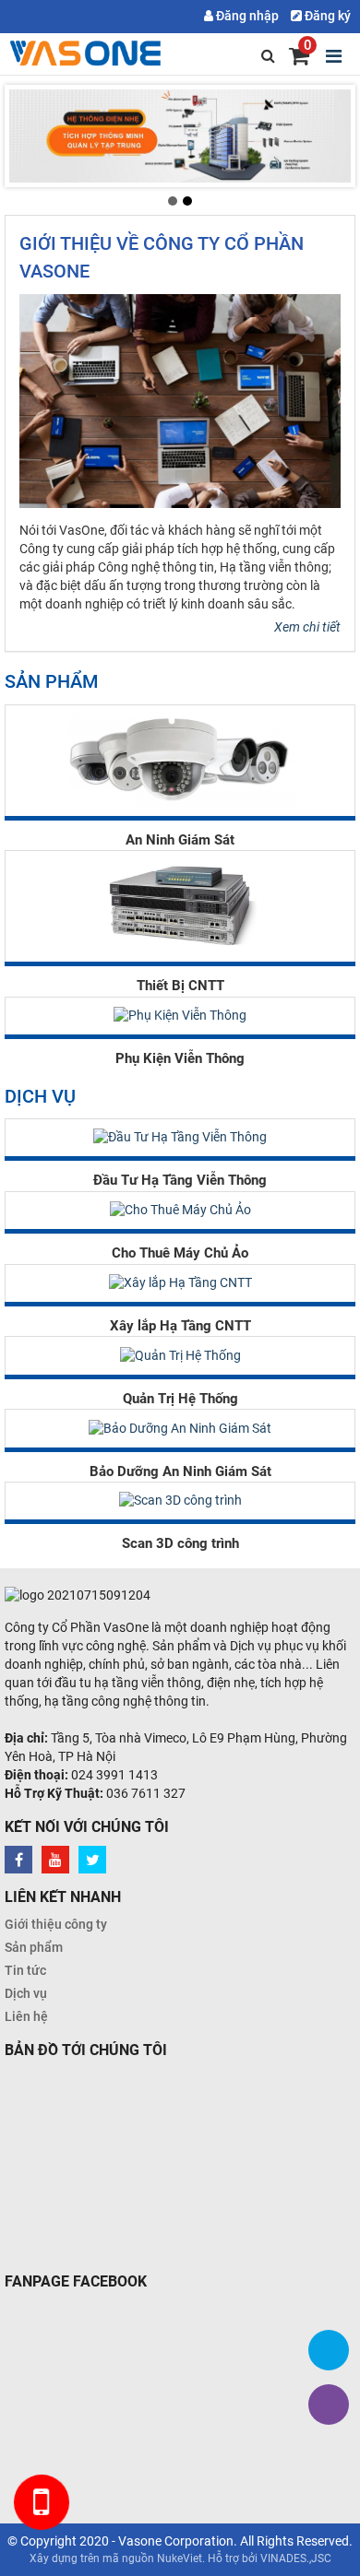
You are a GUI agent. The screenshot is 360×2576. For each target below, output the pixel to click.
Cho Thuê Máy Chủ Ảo (180, 1253)
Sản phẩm (34, 1947)
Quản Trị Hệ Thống (180, 1399)
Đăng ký (326, 16)
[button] (173, 201)
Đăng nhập (246, 16)
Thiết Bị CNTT (180, 986)
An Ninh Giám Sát (180, 840)
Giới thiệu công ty (56, 1924)
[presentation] (29, 136)
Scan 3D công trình (180, 1543)
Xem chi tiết (307, 627)
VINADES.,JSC (296, 2558)
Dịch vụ (26, 1993)
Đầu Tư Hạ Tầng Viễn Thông (180, 1180)
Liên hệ (26, 2016)
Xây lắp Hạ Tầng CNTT (180, 1326)
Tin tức (25, 1970)
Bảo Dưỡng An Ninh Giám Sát (180, 1471)
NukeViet (180, 2558)
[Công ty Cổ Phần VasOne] (88, 53)
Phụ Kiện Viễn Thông (180, 1058)
